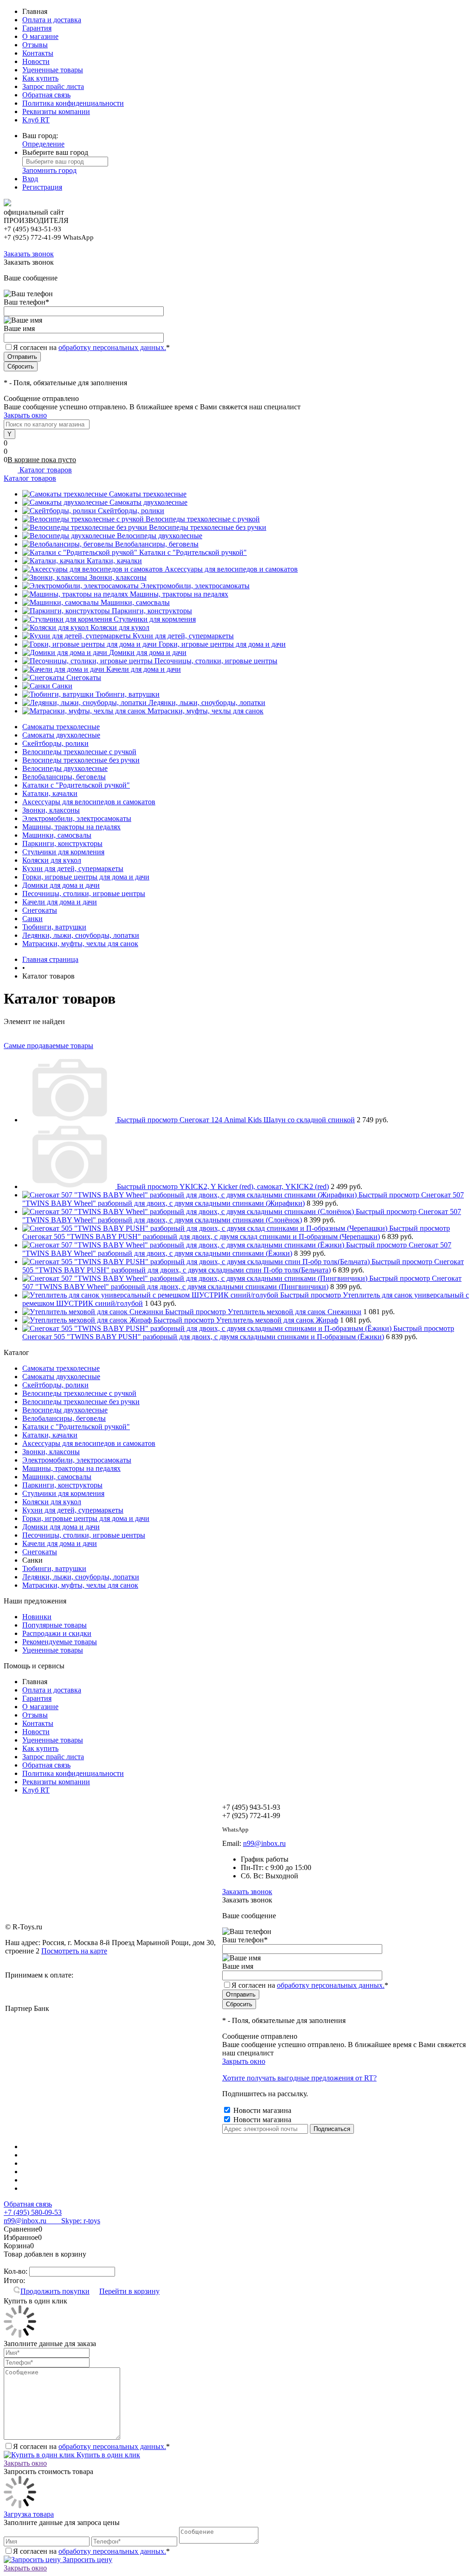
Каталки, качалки (114, 561)
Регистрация (42, 187)
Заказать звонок (29, 254)
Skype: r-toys (73, 2221)
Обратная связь (46, 95)
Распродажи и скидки (57, 1633)
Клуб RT (36, 120)
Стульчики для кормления (155, 619)
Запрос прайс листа (53, 86)
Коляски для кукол (120, 627)
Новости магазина (261, 2110)
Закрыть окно (25, 415)
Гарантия (37, 28)
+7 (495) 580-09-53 (33, 2212)
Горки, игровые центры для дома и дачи (222, 644)
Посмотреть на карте (74, 1951)
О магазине (40, 36)
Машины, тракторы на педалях (179, 594)
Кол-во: (16, 2271)
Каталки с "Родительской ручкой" (193, 552)
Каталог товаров (45, 470)
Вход (30, 179)
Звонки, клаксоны (118, 577)
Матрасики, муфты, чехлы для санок (205, 711)
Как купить (40, 78)
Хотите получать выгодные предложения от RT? (299, 2078)
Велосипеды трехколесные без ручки (208, 527)
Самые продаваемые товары (48, 1046)
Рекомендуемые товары (60, 1642)
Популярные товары (55, 1625)
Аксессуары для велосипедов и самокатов (231, 569)
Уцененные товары (53, 70)
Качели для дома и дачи (144, 669)
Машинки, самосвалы (135, 602)
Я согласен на (91, 347)
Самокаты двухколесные (148, 502)
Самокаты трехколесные (148, 494)
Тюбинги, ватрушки (128, 694)
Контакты (38, 53)
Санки (62, 686)
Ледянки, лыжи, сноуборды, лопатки (207, 703)
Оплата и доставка (52, 20)
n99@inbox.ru (264, 1843)
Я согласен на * (91, 2446)
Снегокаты (84, 677)
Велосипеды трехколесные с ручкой (203, 519)
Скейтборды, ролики (131, 511)
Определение (43, 144)
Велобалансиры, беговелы (157, 544)
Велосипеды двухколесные (160, 536)
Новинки (37, 1617)
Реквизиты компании (56, 111)
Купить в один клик (107, 2455)
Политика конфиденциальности (73, 103)
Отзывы (35, 45)
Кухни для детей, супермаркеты (183, 636)
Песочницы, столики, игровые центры (216, 661)
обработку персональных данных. (112, 347)
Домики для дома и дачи (148, 652)
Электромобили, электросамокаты (195, 586)
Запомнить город (49, 170)
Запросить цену (87, 2560)
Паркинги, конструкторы (152, 611)
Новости (36, 61)
